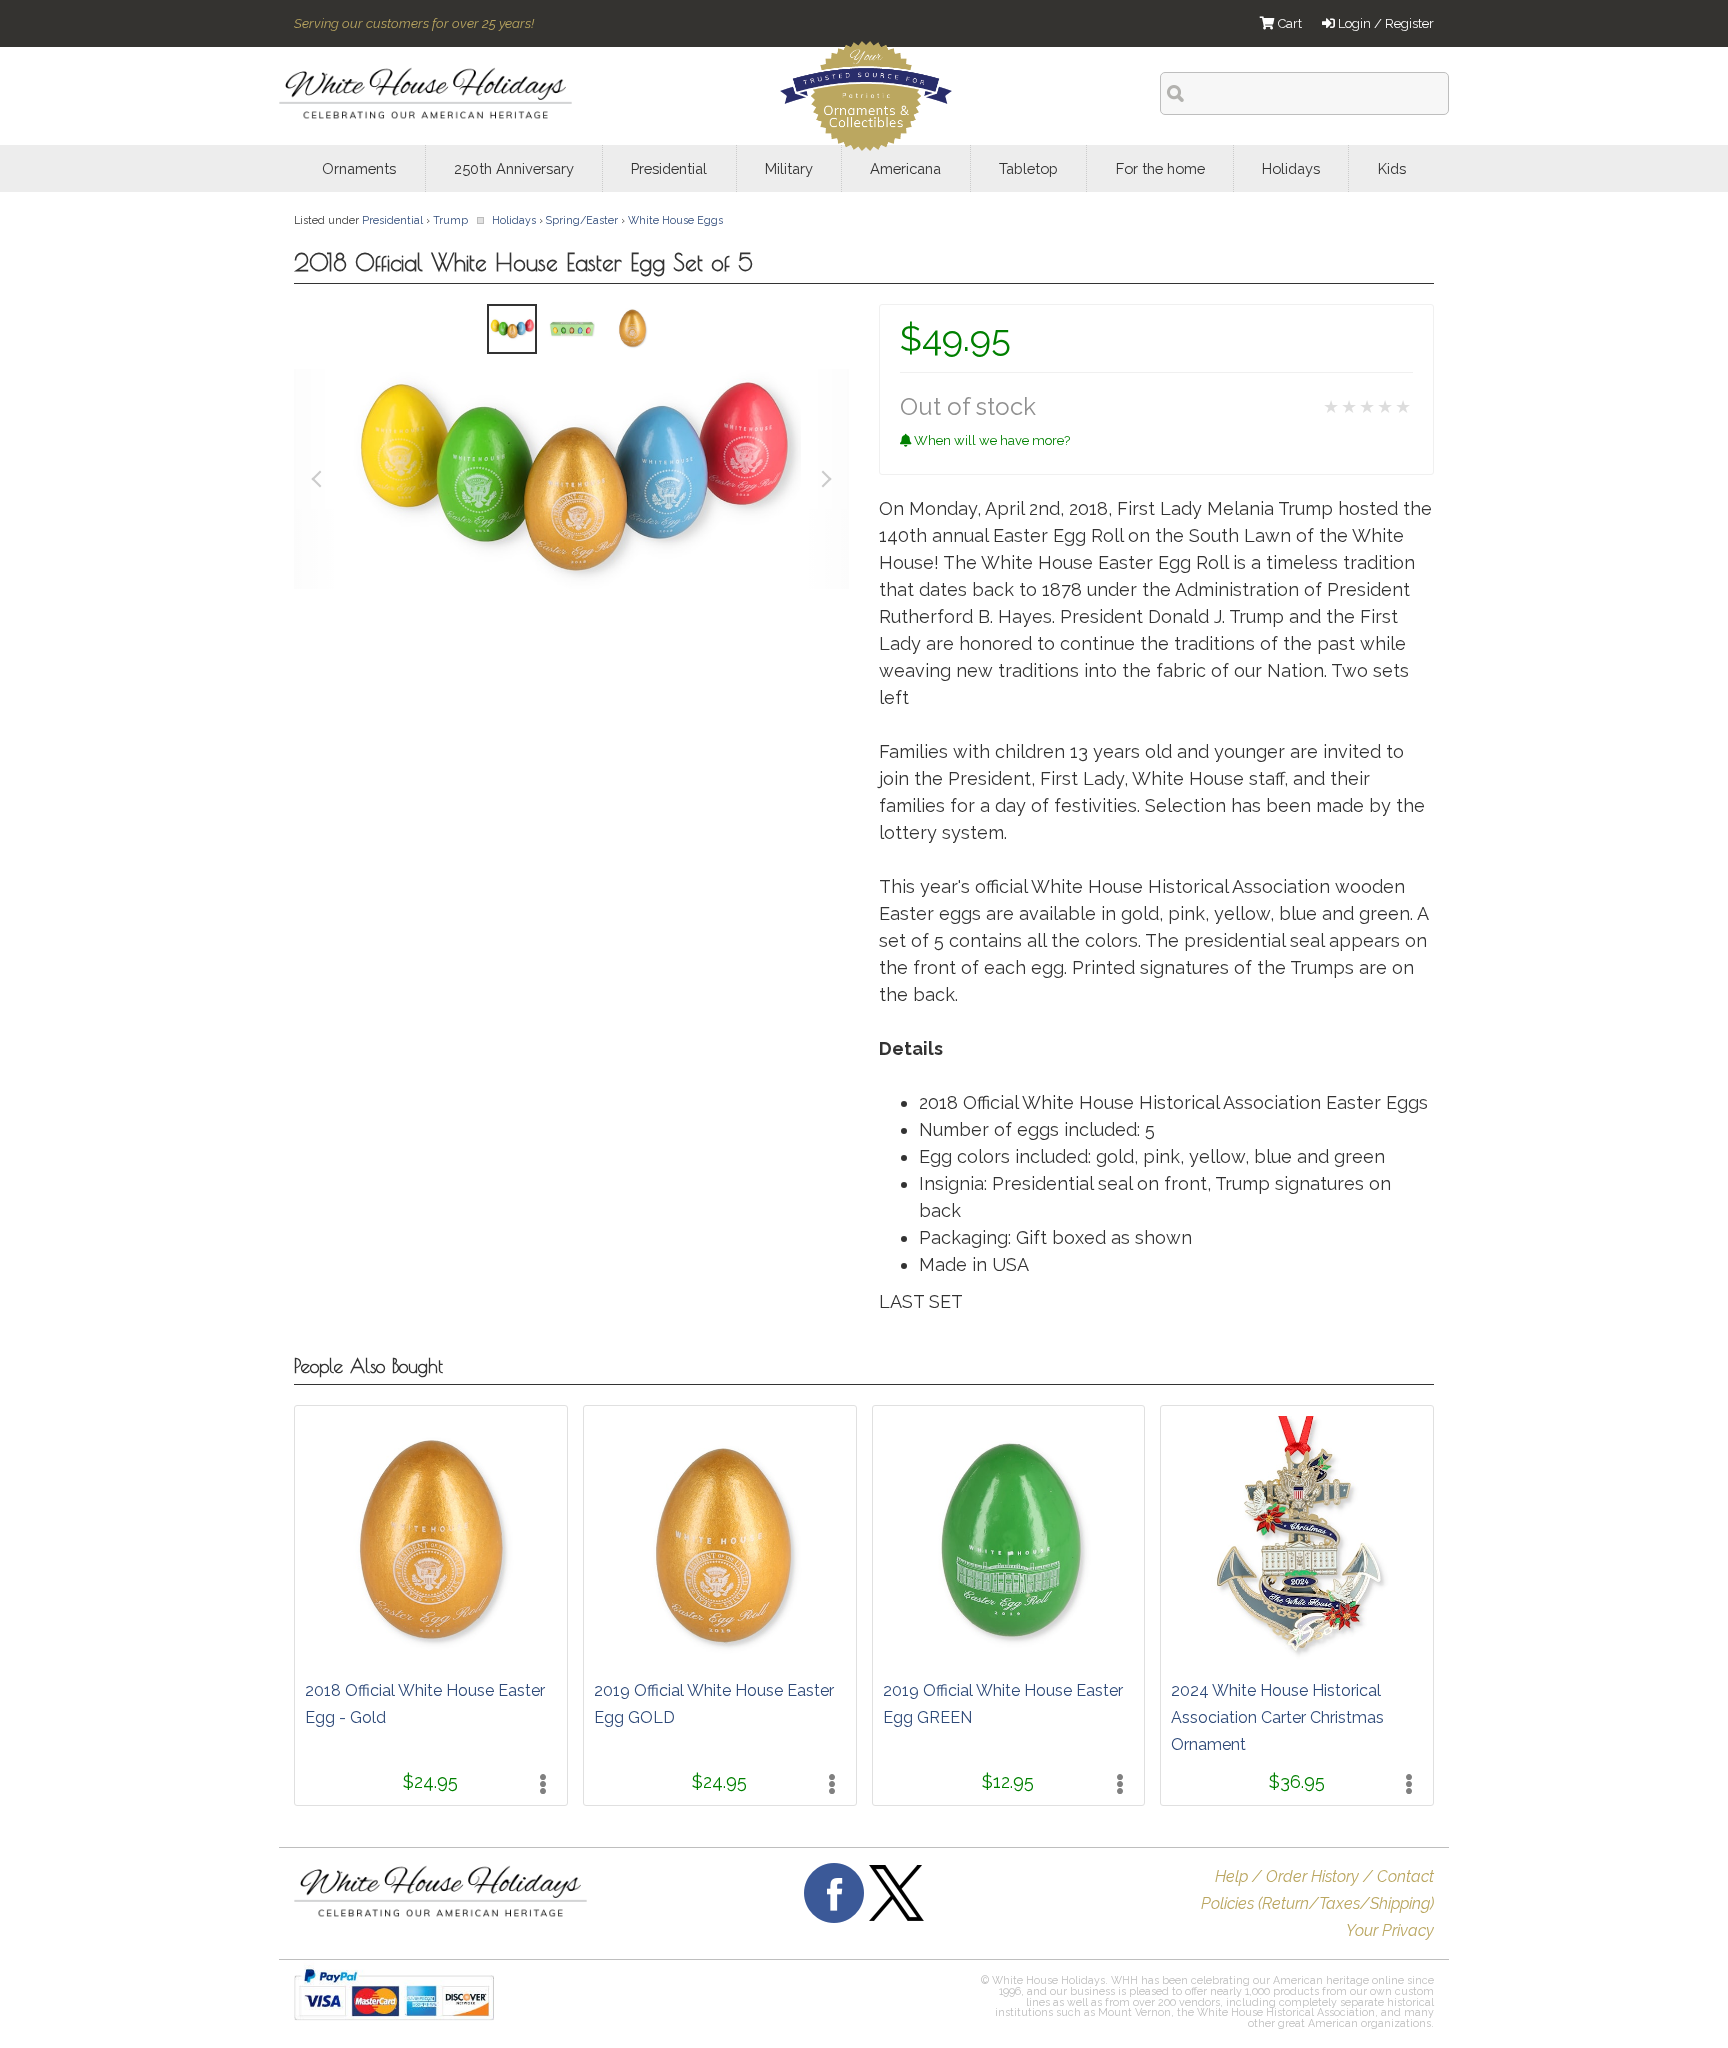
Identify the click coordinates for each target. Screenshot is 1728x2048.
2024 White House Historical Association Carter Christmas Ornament (1277, 1717)
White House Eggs (675, 220)
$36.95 (1297, 1781)
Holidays (514, 220)
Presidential (392, 220)
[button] (832, 2004)
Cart (1288, 23)
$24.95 (430, 1781)
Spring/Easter (582, 220)
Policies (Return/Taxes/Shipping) (1317, 1903)
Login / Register (1384, 23)
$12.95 (1008, 1781)
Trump (450, 220)
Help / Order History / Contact (1324, 1876)
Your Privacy (1390, 1930)
